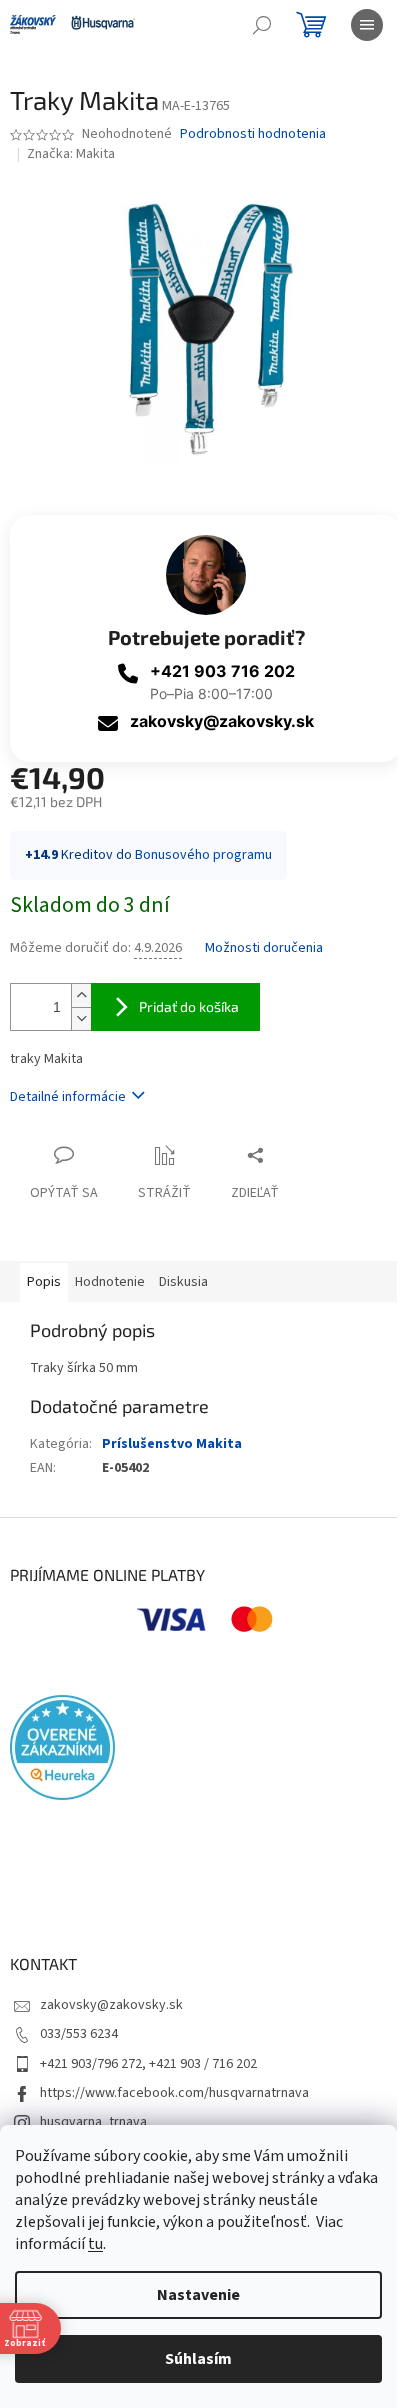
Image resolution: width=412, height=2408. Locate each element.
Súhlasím (198, 2359)
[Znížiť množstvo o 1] (81, 1018)
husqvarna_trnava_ (97, 2122)
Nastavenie (198, 2295)
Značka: (71, 154)
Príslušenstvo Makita (172, 1444)
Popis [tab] (44, 1282)
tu (95, 2244)
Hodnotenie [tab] (110, 1282)
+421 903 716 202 (222, 671)
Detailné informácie (68, 1097)
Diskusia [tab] (183, 1282)
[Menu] (367, 25)
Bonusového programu (203, 855)
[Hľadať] (262, 25)
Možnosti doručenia (264, 948)
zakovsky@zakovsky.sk (222, 721)
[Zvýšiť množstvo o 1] (81, 995)
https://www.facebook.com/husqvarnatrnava (174, 2093)
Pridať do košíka (189, 1006)
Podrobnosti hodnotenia (253, 134)
